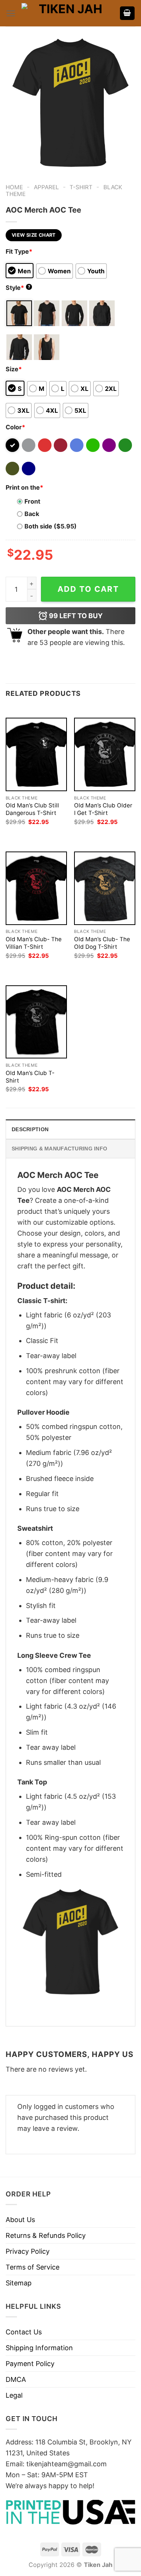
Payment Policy (30, 2364)
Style (18, 288)
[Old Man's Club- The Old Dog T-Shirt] (105, 888)
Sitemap (19, 2283)
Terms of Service (33, 2267)
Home (14, 187)
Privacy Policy (28, 2251)
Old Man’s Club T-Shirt (30, 1077)
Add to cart (88, 589)
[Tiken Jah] (67, 13)
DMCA (16, 2379)
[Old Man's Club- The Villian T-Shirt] (36, 888)
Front (32, 501)
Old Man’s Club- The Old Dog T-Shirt (102, 943)
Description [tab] (30, 1129)
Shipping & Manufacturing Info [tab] (59, 1149)
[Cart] (127, 13)
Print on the (24, 487)
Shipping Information (39, 2348)
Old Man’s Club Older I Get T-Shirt (103, 809)
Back (32, 514)
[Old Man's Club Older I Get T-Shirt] (105, 754)
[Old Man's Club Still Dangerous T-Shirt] (36, 754)
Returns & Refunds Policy (46, 2235)
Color (15, 427)
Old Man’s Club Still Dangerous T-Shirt (32, 809)
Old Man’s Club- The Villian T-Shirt (34, 943)
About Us (20, 2220)
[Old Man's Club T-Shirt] (36, 1022)
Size (14, 369)
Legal (14, 2395)
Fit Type (19, 251)
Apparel (46, 187)
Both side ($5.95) (51, 526)
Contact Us (24, 2332)
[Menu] (11, 13)
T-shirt (81, 187)
